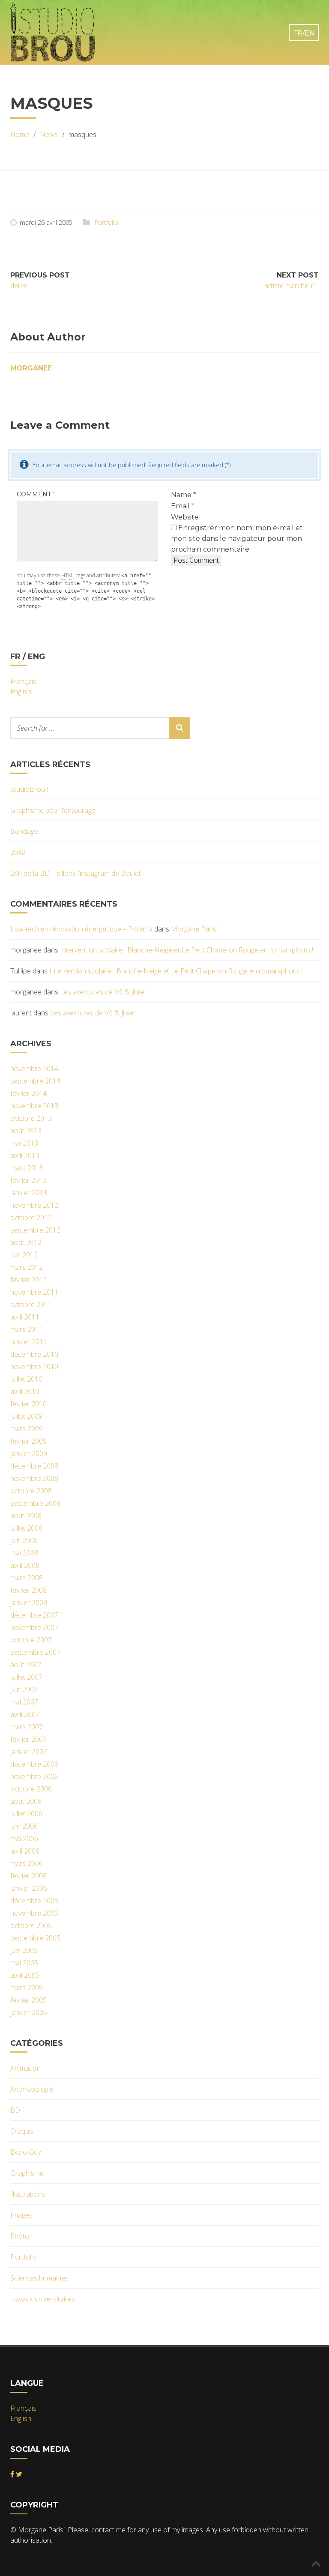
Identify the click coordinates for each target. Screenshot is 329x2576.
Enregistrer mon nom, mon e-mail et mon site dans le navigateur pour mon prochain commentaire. (237, 539)
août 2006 (26, 1801)
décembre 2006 (34, 1764)
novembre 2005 (34, 1913)
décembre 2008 (34, 1466)
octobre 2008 (31, 1491)
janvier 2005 (29, 2012)
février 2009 (28, 1441)
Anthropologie (32, 2089)
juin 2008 (24, 1540)
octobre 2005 (31, 1925)
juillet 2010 (26, 1379)
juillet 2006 (26, 1814)
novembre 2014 (34, 1069)
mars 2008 (27, 1578)
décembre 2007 (34, 1615)
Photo (20, 2236)
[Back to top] (316, 2563)
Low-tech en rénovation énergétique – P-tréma (81, 929)
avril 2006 (25, 1851)
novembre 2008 (34, 1478)
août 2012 (26, 1242)
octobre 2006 (31, 1789)
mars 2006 (27, 1863)
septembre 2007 (35, 1652)
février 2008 (28, 1590)
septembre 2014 (35, 1081)
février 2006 (28, 1876)
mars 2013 (27, 1168)
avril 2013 (25, 1155)
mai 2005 (24, 1963)
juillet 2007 (26, 1677)
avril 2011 (25, 1317)
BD (15, 2110)
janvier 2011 (29, 1342)
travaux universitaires (43, 2299)
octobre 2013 (31, 1118)
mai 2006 (24, 1839)
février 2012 (28, 1280)
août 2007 (26, 1665)
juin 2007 (24, 1689)
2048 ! (19, 852)
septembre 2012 (35, 1230)
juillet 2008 (26, 1528)
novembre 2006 (34, 1776)
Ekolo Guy (25, 2152)
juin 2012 (24, 1255)
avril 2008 (25, 1565)
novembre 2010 (34, 1367)
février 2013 (28, 1180)
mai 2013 (24, 1143)
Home (20, 134)
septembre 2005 (35, 1938)
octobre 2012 (31, 1218)
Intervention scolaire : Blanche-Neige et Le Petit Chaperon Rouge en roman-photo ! (187, 950)
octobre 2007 (31, 1640)
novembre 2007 (34, 1627)
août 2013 (26, 1131)
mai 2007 (24, 1702)
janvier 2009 (29, 1454)
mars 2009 (27, 1429)
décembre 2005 (34, 1901)
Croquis (22, 2131)
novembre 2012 (34, 1205)
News (49, 134)
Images (21, 2215)
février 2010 (28, 1404)
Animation (25, 2068)
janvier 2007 (29, 1752)
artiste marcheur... (292, 286)
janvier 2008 (29, 1603)
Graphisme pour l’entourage (53, 810)
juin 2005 (24, 1950)
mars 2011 (27, 1329)
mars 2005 (27, 1988)
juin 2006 (24, 1826)
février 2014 (28, 1093)
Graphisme (27, 2173)
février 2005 (28, 2000)
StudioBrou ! (29, 789)
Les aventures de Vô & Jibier (103, 992)
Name (184, 495)
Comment (36, 494)
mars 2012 (27, 1267)
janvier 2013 (29, 1193)
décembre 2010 (34, 1354)
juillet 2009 (26, 1416)
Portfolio (106, 222)
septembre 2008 (35, 1503)
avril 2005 (25, 1975)
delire (19, 286)
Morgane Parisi (194, 929)
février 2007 (28, 1739)
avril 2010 (25, 1391)
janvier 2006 (29, 1888)
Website (185, 517)
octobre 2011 (31, 1304)
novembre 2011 (34, 1292)
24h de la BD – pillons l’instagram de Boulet (76, 873)
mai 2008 (24, 1553)
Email (183, 506)
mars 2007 (27, 1727)
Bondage (24, 831)
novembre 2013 (34, 1106)
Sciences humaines (39, 2278)
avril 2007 (25, 1714)
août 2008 (26, 1516)
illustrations (28, 2194)
